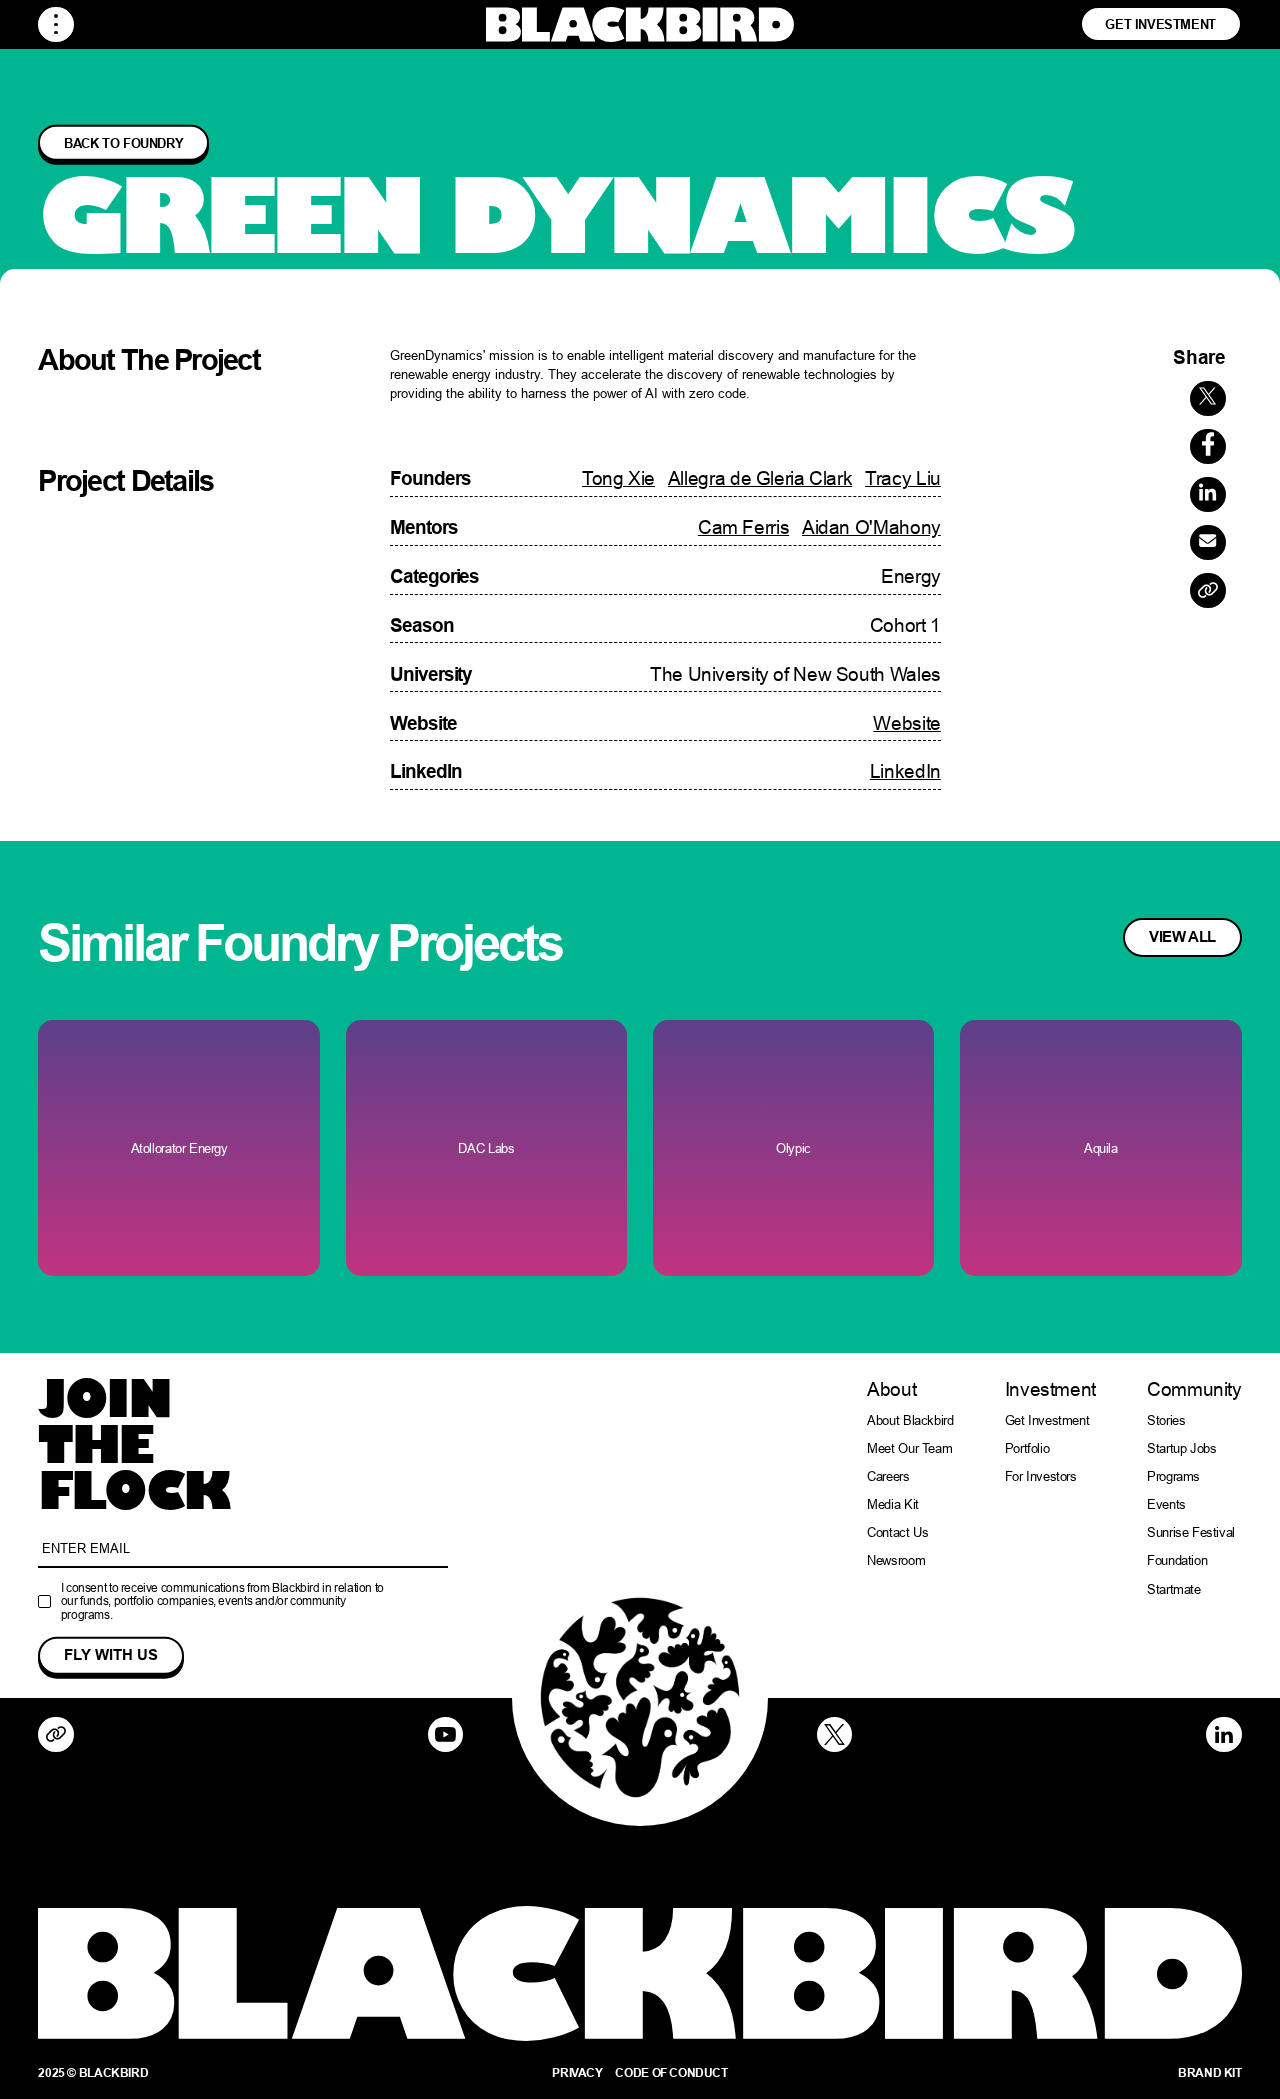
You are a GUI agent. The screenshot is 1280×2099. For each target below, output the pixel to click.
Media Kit (893, 1504)
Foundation (1177, 1560)
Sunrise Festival (1191, 1532)
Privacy (577, 2073)
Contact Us (897, 1532)
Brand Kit (1210, 2073)
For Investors (1041, 1476)
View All (1182, 937)
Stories (1166, 1420)
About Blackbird (910, 1420)
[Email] (1207, 542)
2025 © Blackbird (93, 2073)
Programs (1173, 1476)
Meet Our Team (909, 1448)
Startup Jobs (1181, 1448)
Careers (888, 1476)
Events (1166, 1504)
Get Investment (1160, 24)
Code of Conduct (671, 2073)
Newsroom (896, 1560)
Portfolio (1027, 1448)
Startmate (1174, 1589)
